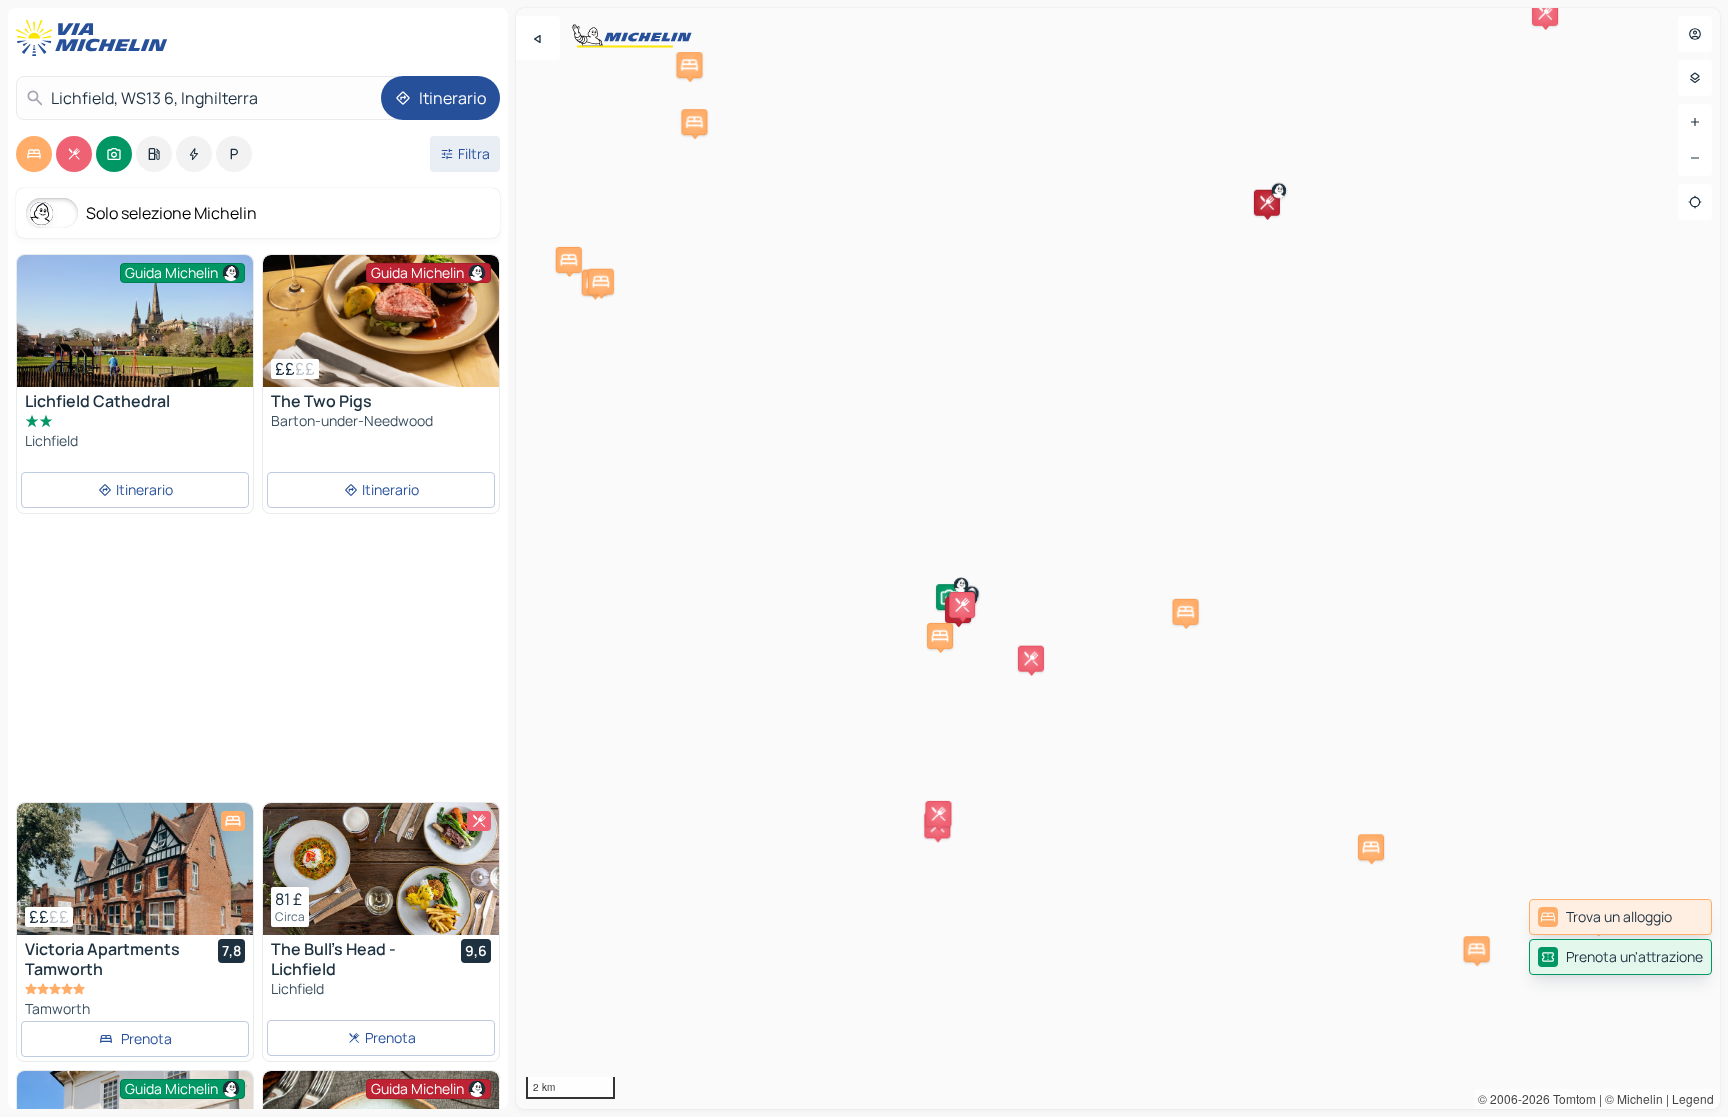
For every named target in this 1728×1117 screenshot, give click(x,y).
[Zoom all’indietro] (1695, 158)
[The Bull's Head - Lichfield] (381, 869)
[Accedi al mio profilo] (1695, 34)
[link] (1620, 917)
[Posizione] (1695, 202)
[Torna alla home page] (96, 38)
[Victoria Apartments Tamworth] (135, 869)
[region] (1118, 558)
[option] (34, 154)
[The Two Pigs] (381, 321)
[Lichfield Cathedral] (135, 333)
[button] (1267, 203)
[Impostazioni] (1695, 78)
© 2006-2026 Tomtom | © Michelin (1570, 1098)
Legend (1693, 1098)
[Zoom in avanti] (1695, 122)
